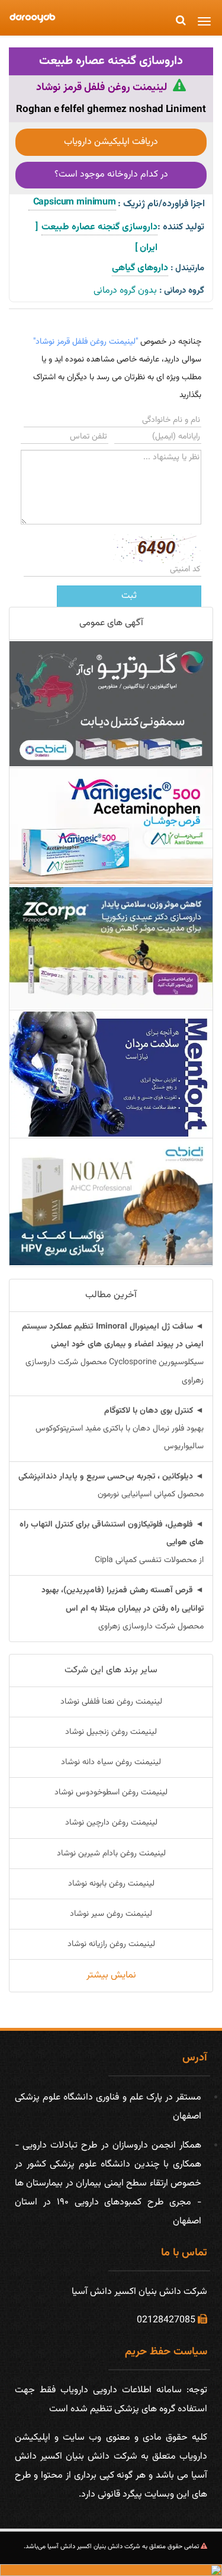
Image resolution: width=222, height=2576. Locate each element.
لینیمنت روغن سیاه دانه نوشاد (111, 1762)
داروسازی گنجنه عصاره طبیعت (111, 61)
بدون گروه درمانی (125, 291)
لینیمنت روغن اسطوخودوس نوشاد (111, 1793)
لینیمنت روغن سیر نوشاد (111, 1914)
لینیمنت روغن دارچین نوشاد (111, 1823)
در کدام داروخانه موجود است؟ (111, 175)
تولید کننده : (181, 227)
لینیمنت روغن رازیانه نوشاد (111, 1944)
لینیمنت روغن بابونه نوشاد (111, 1884)
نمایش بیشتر (111, 1975)
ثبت (129, 596)
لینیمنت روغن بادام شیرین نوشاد (111, 1854)
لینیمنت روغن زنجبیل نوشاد (111, 1732)
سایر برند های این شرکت (111, 1670)
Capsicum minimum (72, 202)
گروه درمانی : (182, 291)
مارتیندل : (187, 268)
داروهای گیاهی (140, 268)
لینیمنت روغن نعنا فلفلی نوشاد (111, 1702)
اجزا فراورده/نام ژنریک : (161, 204)
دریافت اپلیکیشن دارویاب (111, 142)
